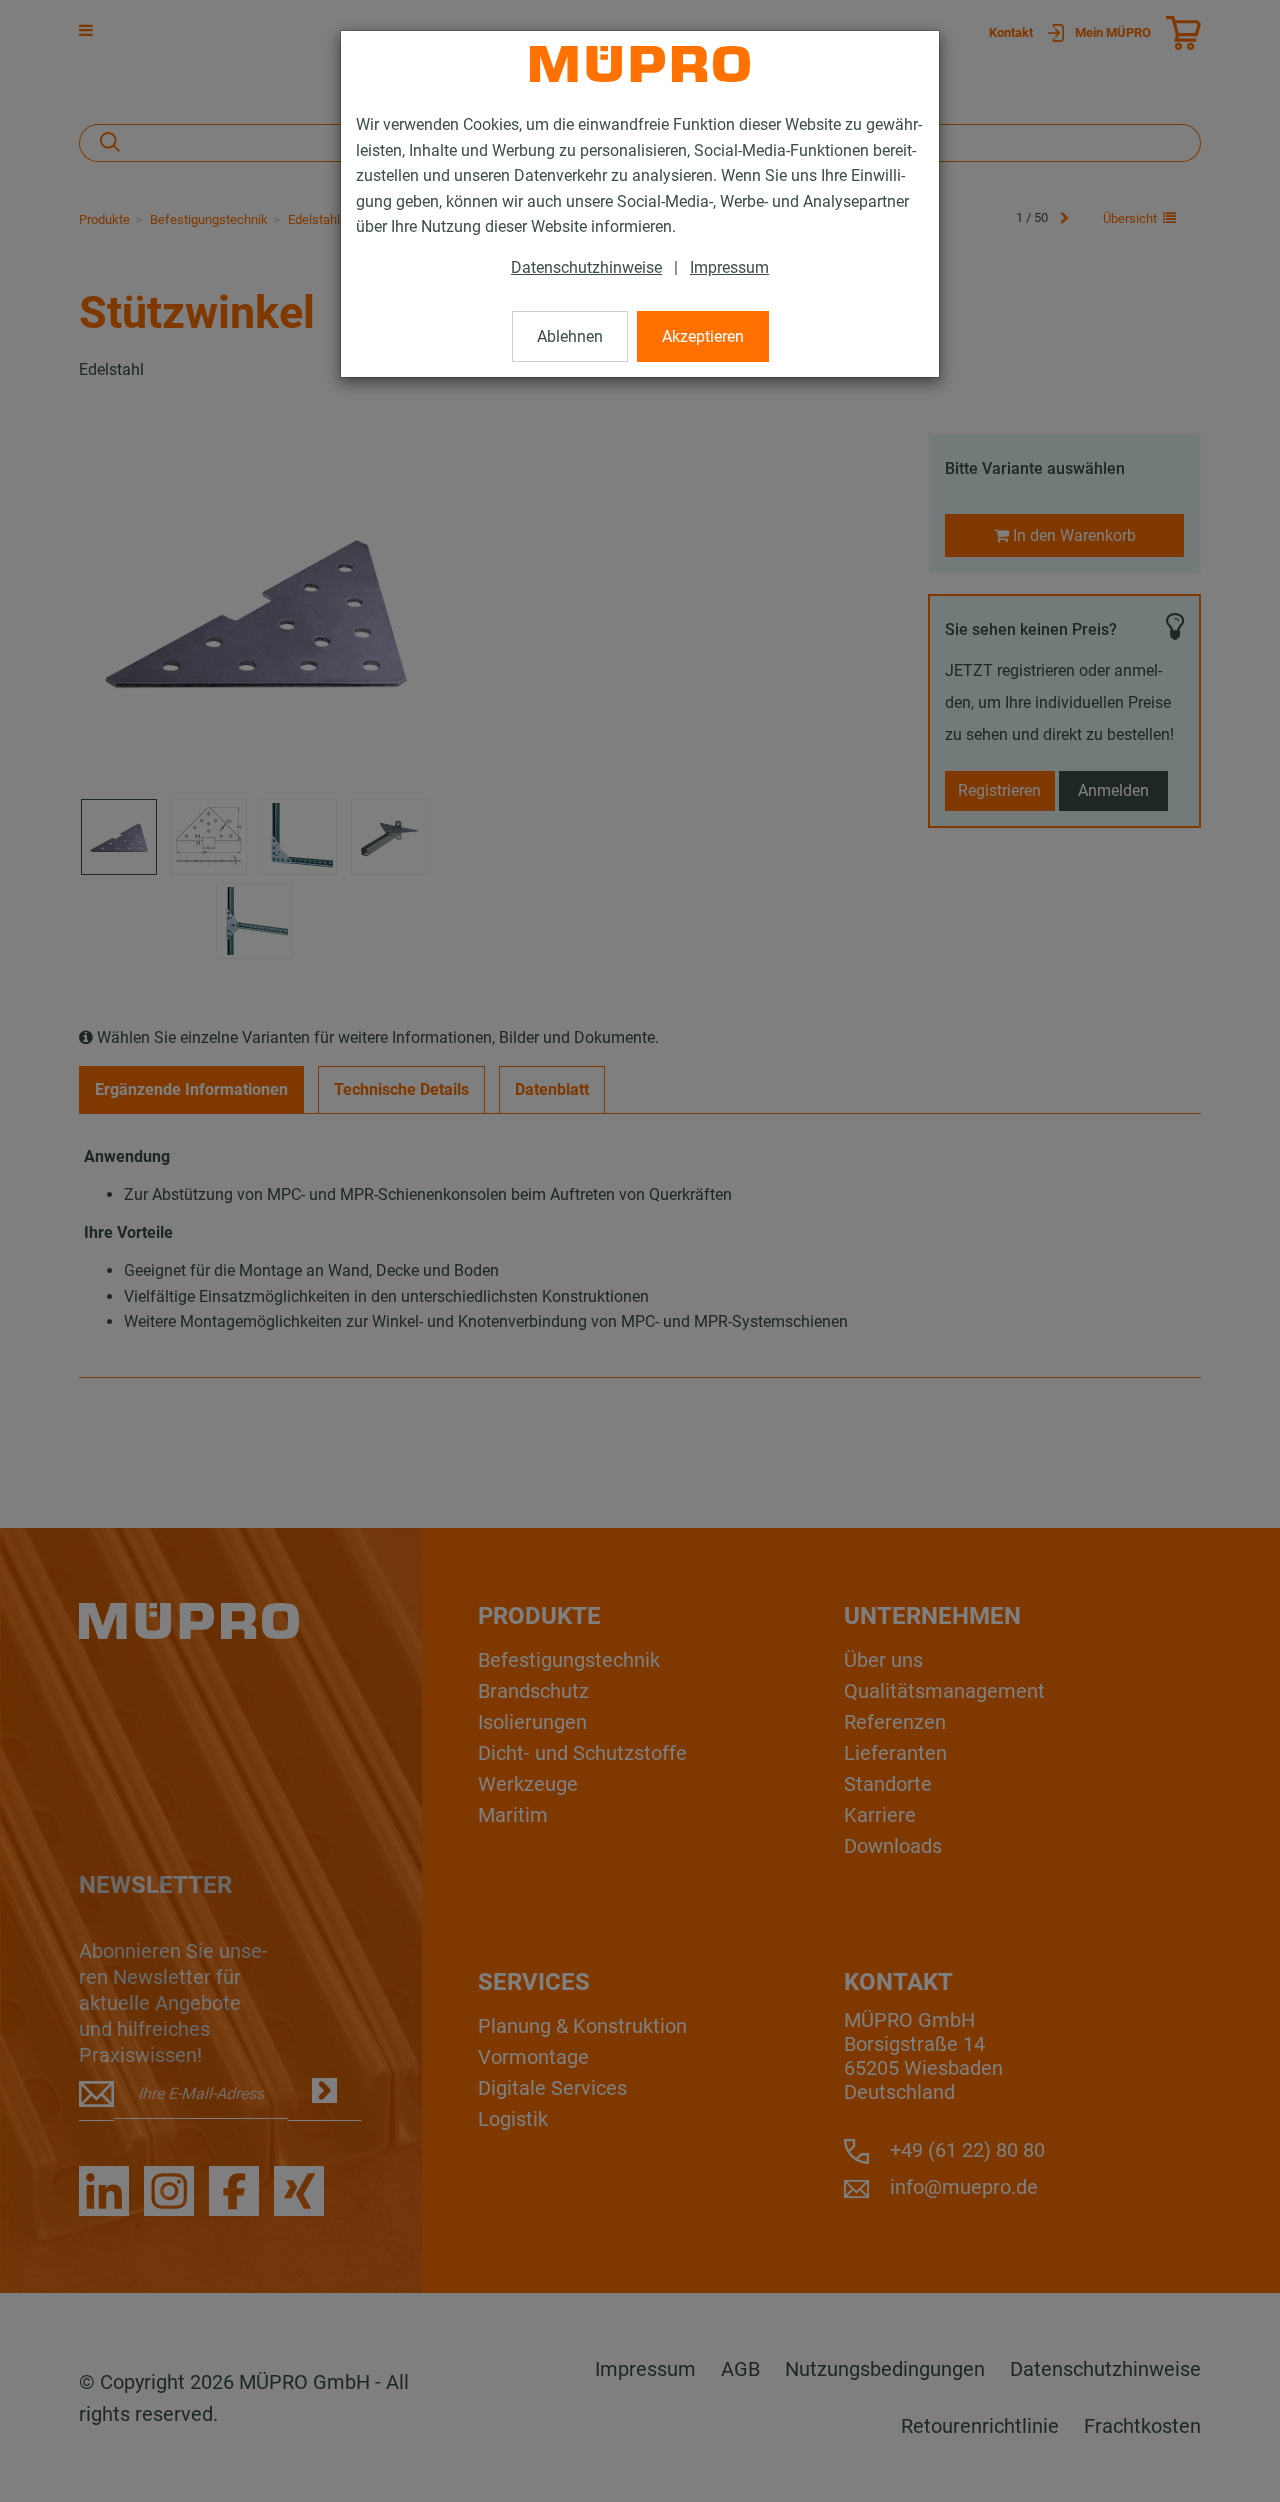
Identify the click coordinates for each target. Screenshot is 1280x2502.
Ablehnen (570, 336)
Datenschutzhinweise (586, 267)
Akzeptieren (703, 336)
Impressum (729, 267)
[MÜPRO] (640, 64)
